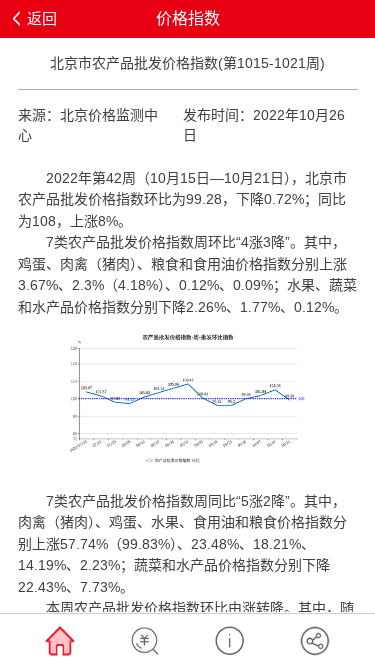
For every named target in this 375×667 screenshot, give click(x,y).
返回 (42, 18)
